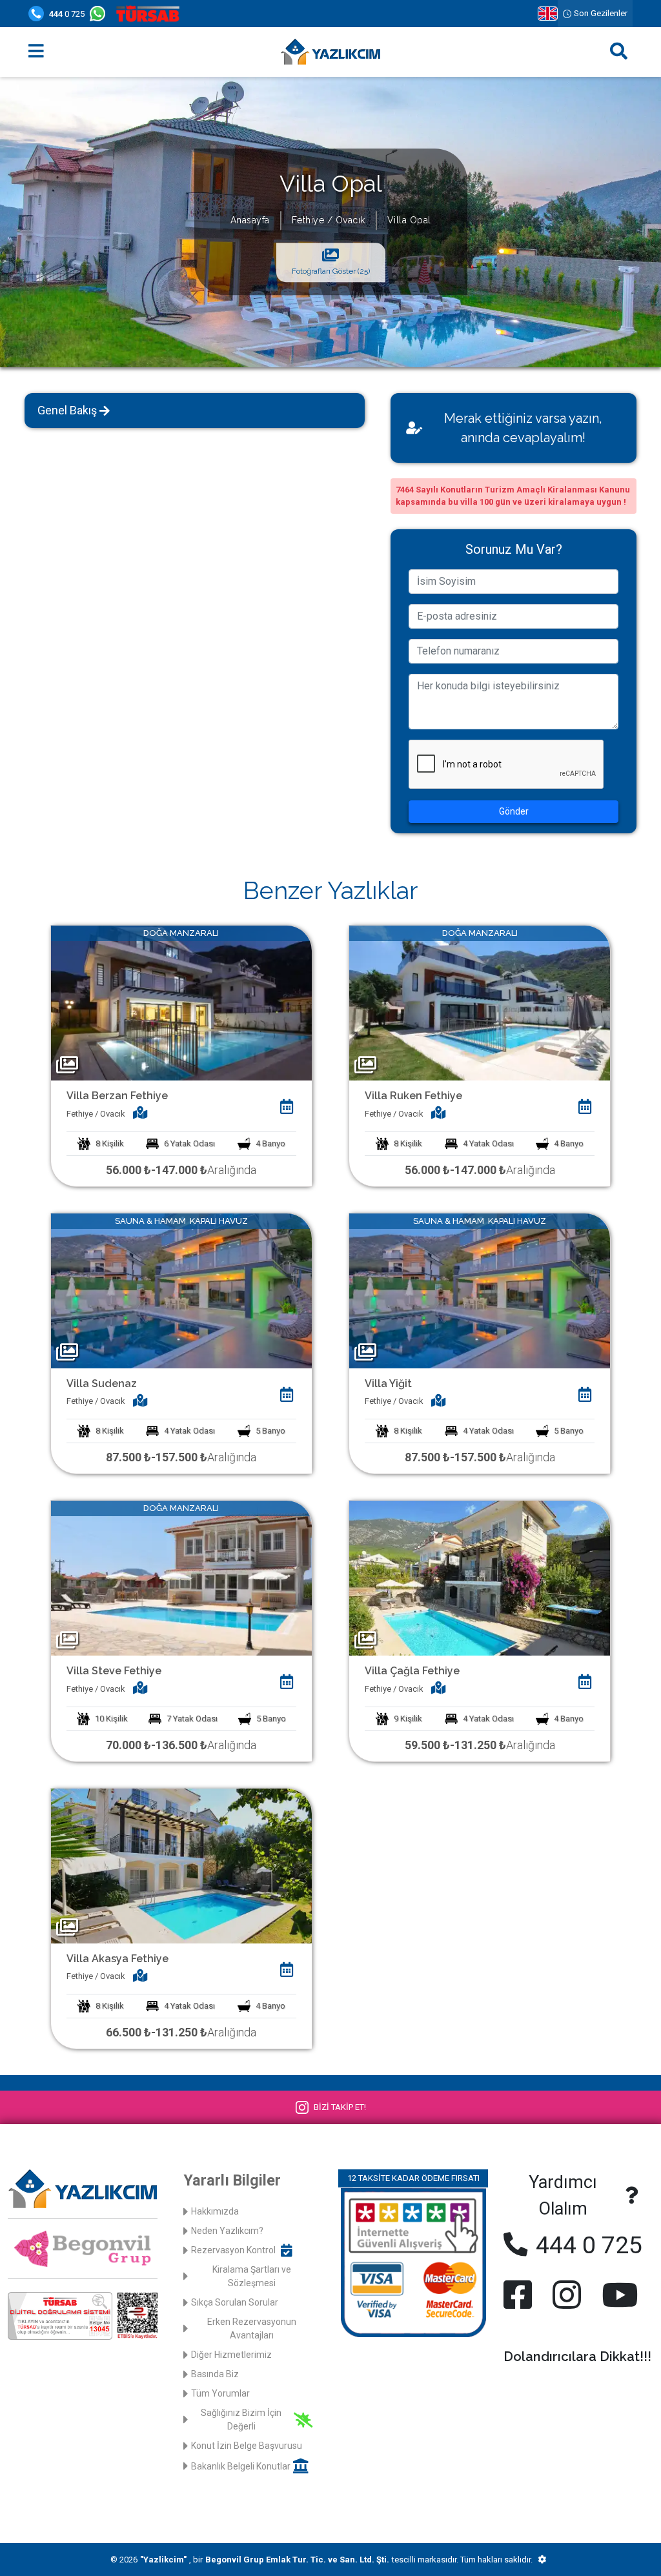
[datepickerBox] (287, 1107)
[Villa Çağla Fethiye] (480, 1578)
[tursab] (150, 14)
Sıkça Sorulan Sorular (235, 2302)
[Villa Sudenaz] (181, 1290)
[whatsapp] (100, 14)
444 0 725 (586, 2245)
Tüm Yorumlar (220, 2393)
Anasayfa (250, 220)
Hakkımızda (215, 2211)
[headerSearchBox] (619, 52)
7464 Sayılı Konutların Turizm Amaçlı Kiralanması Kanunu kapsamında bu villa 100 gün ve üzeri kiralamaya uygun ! (513, 496)
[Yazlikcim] (330, 52)
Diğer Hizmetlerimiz (231, 2355)
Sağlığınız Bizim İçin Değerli (241, 2419)
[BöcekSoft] (542, 2560)
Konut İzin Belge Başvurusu (247, 2446)
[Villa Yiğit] (480, 1290)
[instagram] (567, 2295)
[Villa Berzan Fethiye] (181, 1003)
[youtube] (617, 2295)
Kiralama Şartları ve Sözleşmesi (252, 2276)
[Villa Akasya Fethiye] (181, 1865)
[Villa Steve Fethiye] (181, 1578)
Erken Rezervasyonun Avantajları (252, 2328)
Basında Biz (215, 2374)
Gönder (514, 811)
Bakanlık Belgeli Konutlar (241, 2466)
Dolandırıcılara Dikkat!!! (577, 2357)
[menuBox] (36, 52)
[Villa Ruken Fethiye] (480, 1003)
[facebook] (520, 2295)
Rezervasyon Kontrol (233, 2250)
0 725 (67, 14)
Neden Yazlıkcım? (227, 2231)
